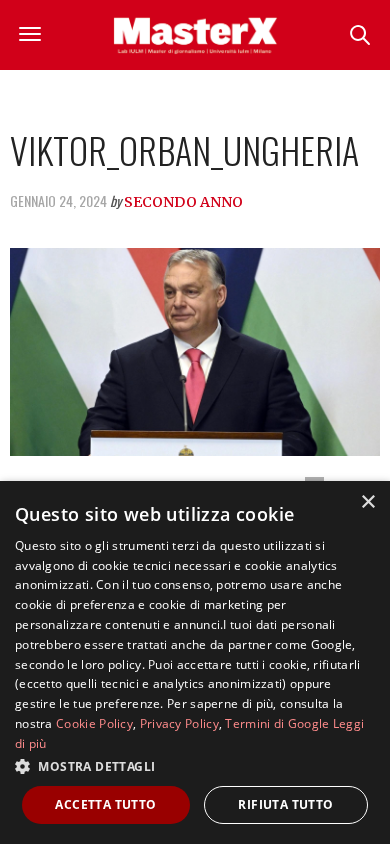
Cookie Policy (94, 723)
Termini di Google (277, 723)
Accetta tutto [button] (105, 804)
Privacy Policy (179, 723)
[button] (195, 766)
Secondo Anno (183, 202)
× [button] (367, 502)
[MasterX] (195, 35)
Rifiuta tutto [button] (285, 804)
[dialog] (195, 662)
